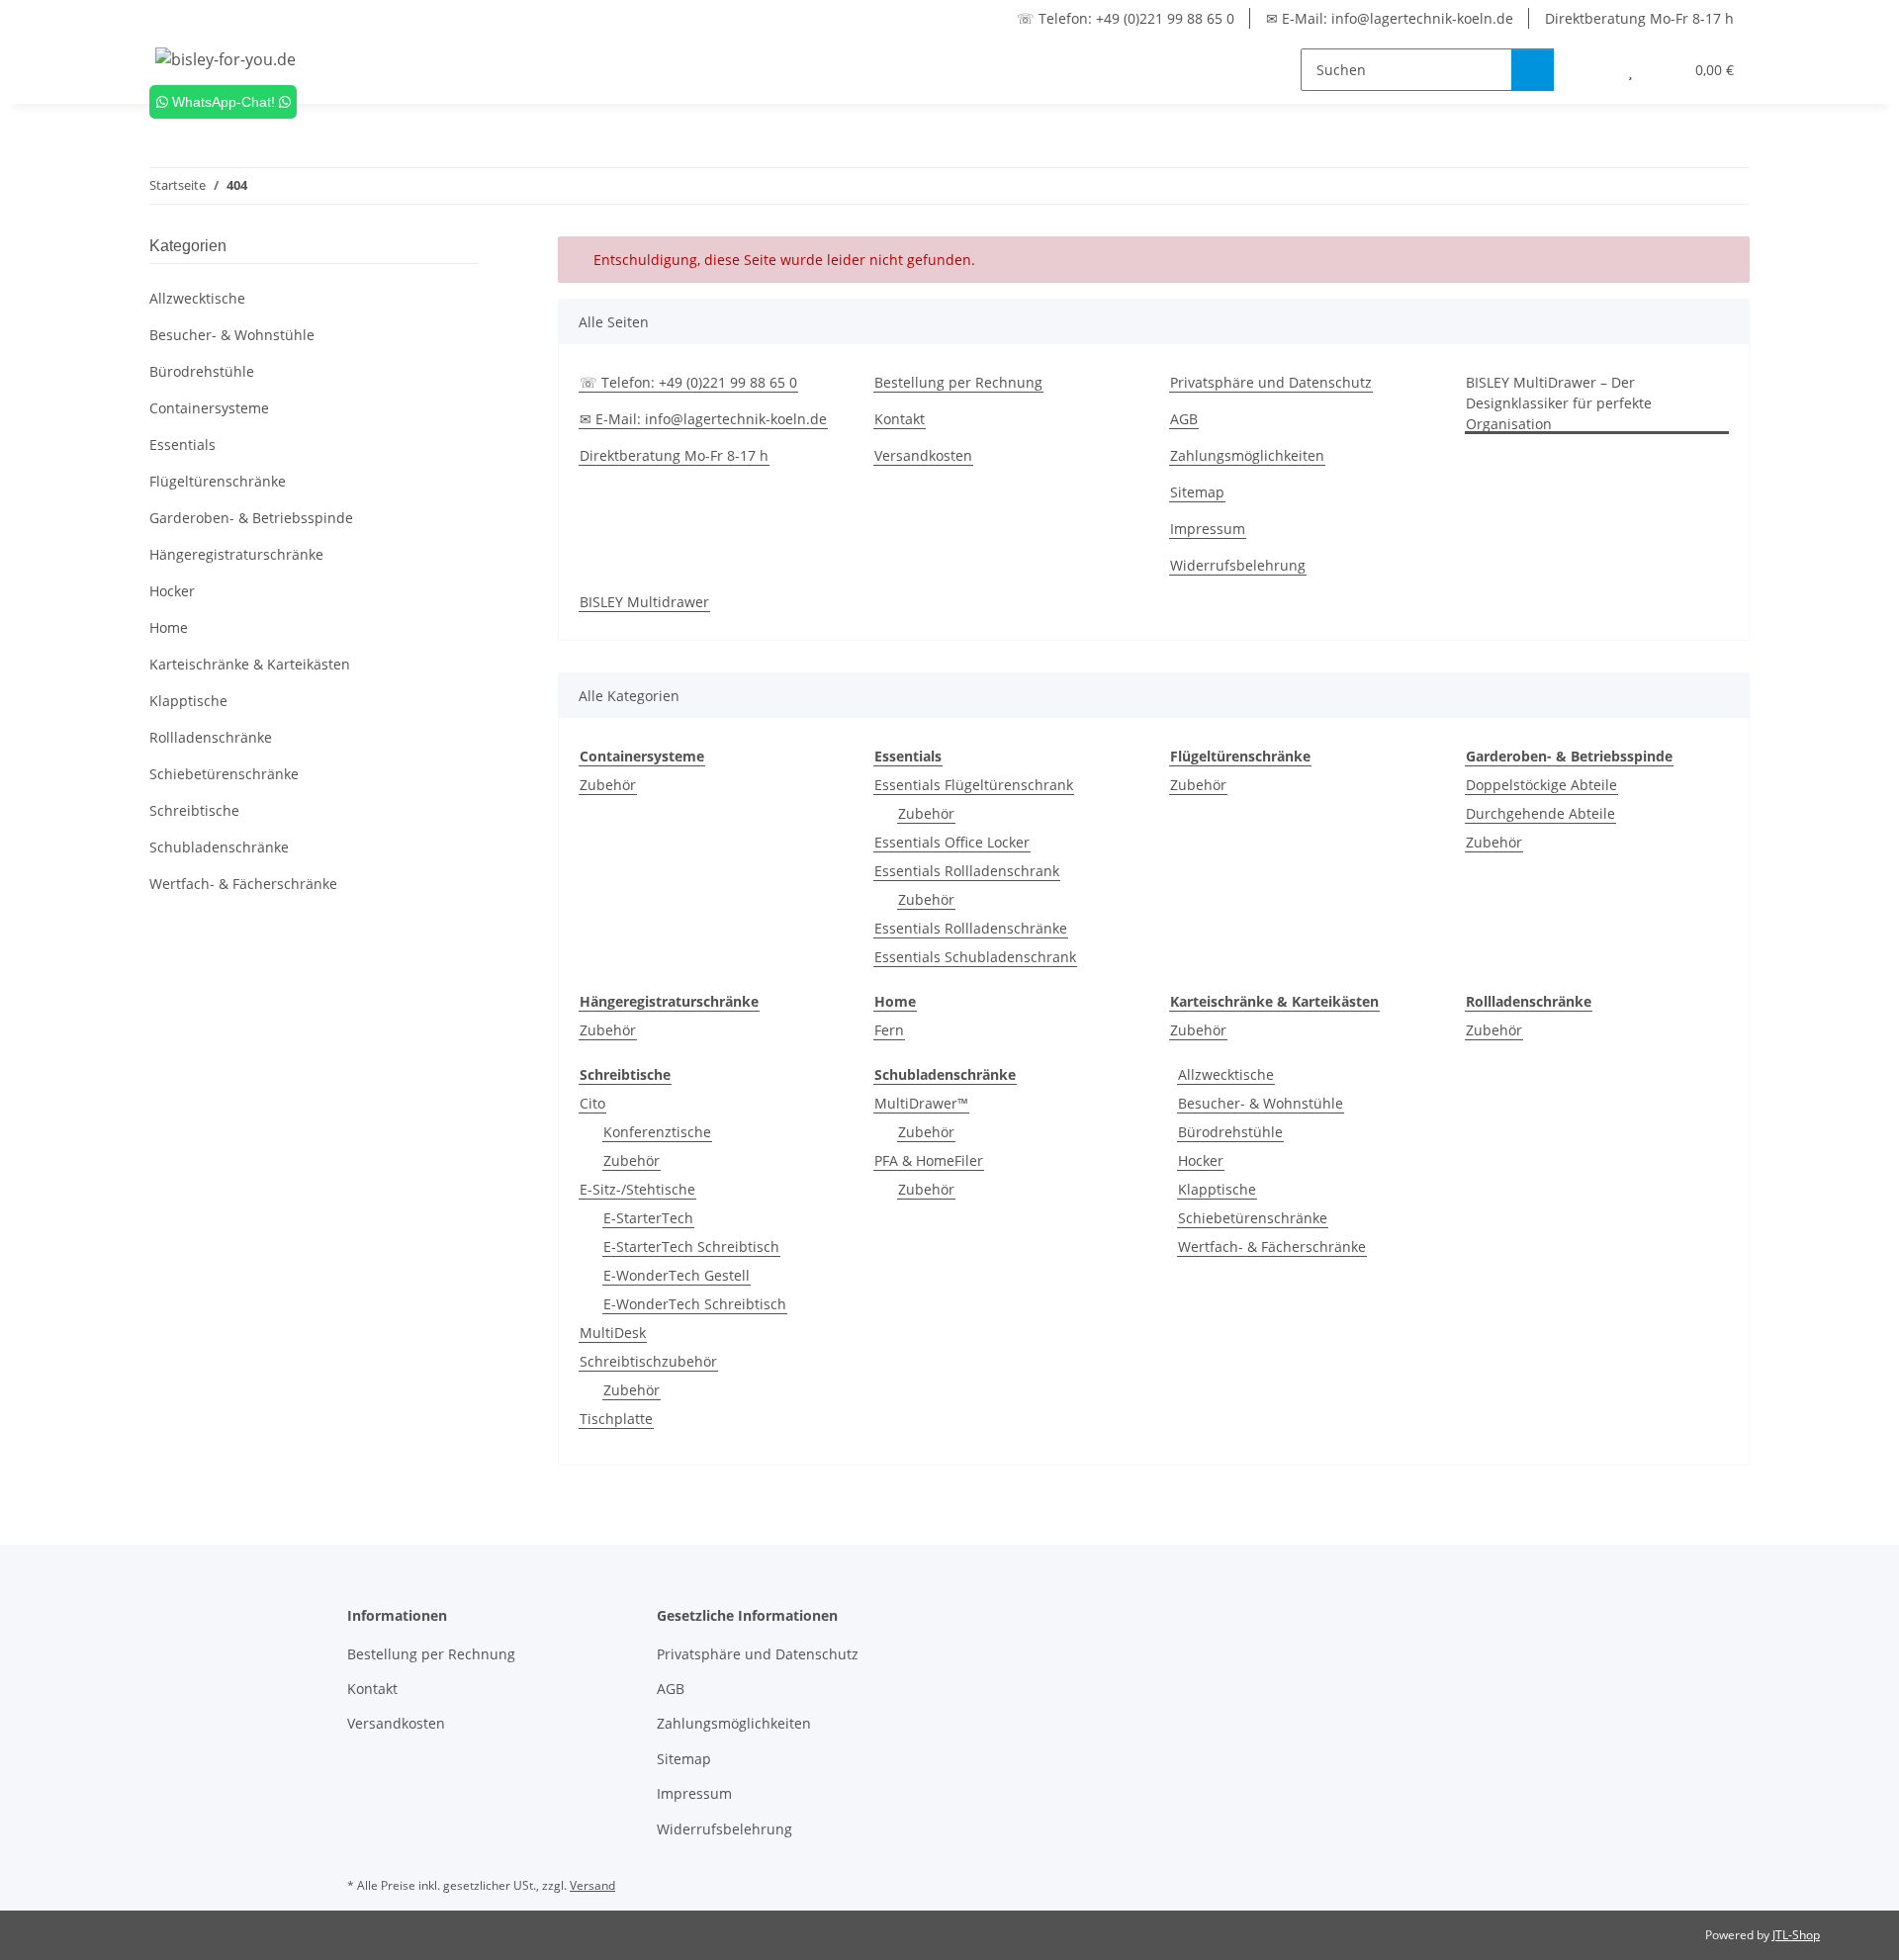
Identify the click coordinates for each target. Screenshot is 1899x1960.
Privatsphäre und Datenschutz (1271, 382)
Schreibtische (194, 810)
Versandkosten (923, 455)
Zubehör (608, 785)
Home (169, 627)
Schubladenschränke (219, 847)
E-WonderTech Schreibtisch (695, 1304)
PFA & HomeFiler (929, 1160)
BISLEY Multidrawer (644, 602)
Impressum (1208, 529)
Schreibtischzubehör (648, 1361)
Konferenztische (657, 1132)
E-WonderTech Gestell (677, 1275)
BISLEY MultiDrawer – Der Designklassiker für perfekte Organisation (1559, 403)
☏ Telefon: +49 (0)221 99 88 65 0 (1126, 18)
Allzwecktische (1226, 1074)
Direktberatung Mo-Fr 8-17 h (1639, 18)
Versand (592, 1885)
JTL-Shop (1796, 1935)
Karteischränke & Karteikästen (250, 664)
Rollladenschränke (211, 737)
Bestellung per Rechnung (958, 382)
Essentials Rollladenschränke (971, 928)
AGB (1184, 419)
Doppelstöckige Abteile (1541, 785)
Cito (592, 1103)
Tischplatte (616, 1419)
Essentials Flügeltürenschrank (974, 785)
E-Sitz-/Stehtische (637, 1189)
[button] (1591, 70)
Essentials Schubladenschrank (975, 957)
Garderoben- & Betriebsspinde (251, 518)
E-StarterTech (648, 1218)
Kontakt (900, 419)
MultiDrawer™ (921, 1103)
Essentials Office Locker (952, 842)
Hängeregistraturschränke (236, 554)
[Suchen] (1533, 70)
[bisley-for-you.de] (226, 59)
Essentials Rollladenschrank (967, 871)
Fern (889, 1030)
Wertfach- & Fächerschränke (1272, 1247)
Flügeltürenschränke (218, 481)
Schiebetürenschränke (1253, 1218)
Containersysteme (209, 408)
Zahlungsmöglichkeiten (1247, 455)
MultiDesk (613, 1333)
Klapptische (1217, 1189)
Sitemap (1197, 492)
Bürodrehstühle (1230, 1132)
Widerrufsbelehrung (1238, 565)
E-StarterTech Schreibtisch (691, 1247)
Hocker (1201, 1160)
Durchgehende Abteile (1540, 813)
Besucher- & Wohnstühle (1261, 1103)
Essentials (182, 445)
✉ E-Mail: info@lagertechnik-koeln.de (1390, 18)
